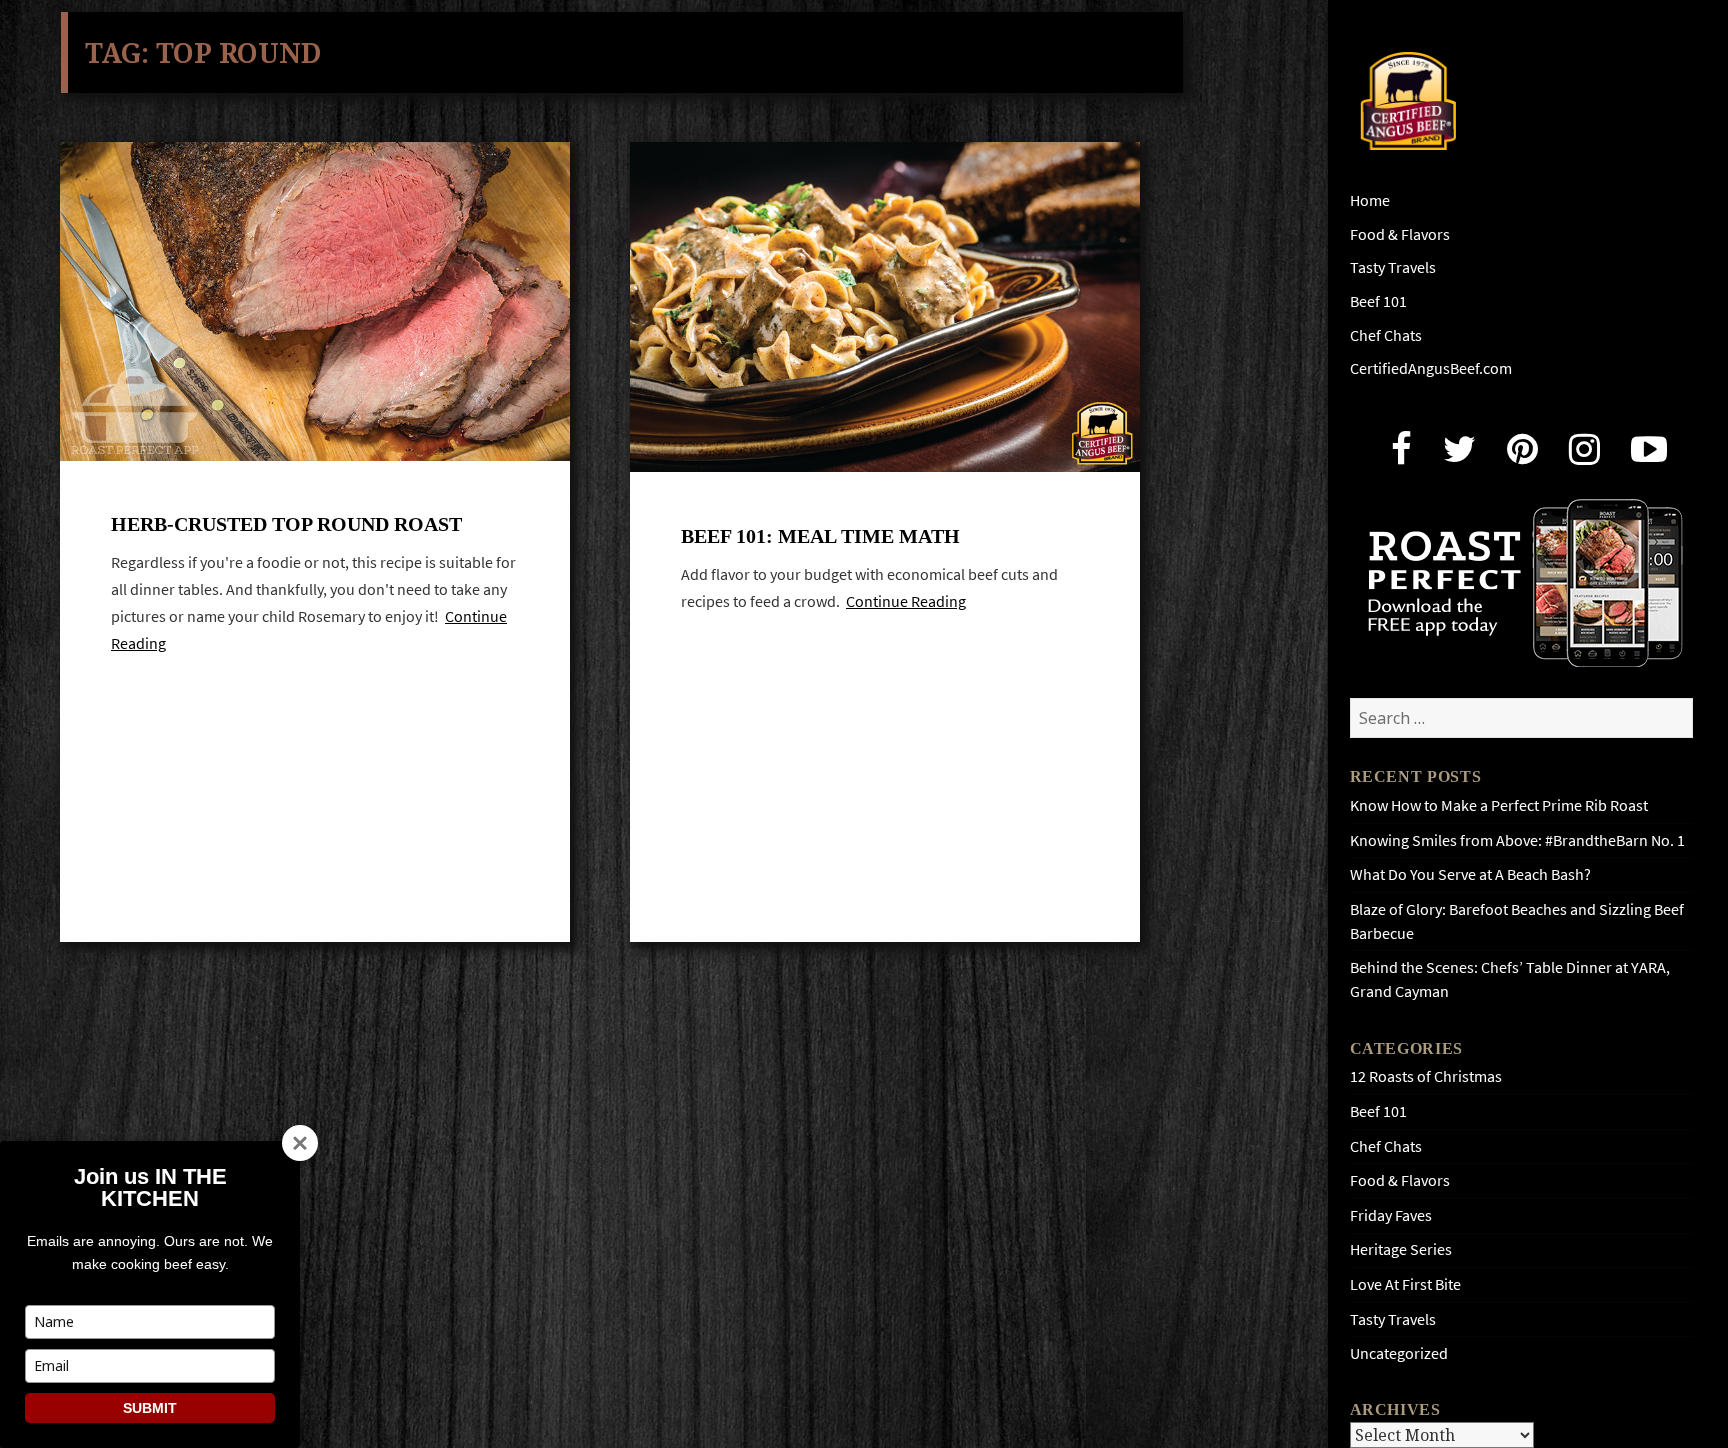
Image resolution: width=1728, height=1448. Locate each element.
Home (1370, 200)
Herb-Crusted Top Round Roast (286, 524)
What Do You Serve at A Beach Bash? (1470, 874)
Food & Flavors (1400, 234)
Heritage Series (1401, 1249)
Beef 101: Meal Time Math (820, 536)
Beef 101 (1378, 301)
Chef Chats (1386, 335)
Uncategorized (1399, 1353)
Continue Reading (906, 601)
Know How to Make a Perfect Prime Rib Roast (1499, 805)
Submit (150, 1408)
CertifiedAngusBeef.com (1431, 368)
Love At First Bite (1405, 1284)
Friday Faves (1391, 1215)
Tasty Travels (1393, 267)
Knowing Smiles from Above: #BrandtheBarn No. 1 (1517, 840)
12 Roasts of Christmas (1426, 1076)
